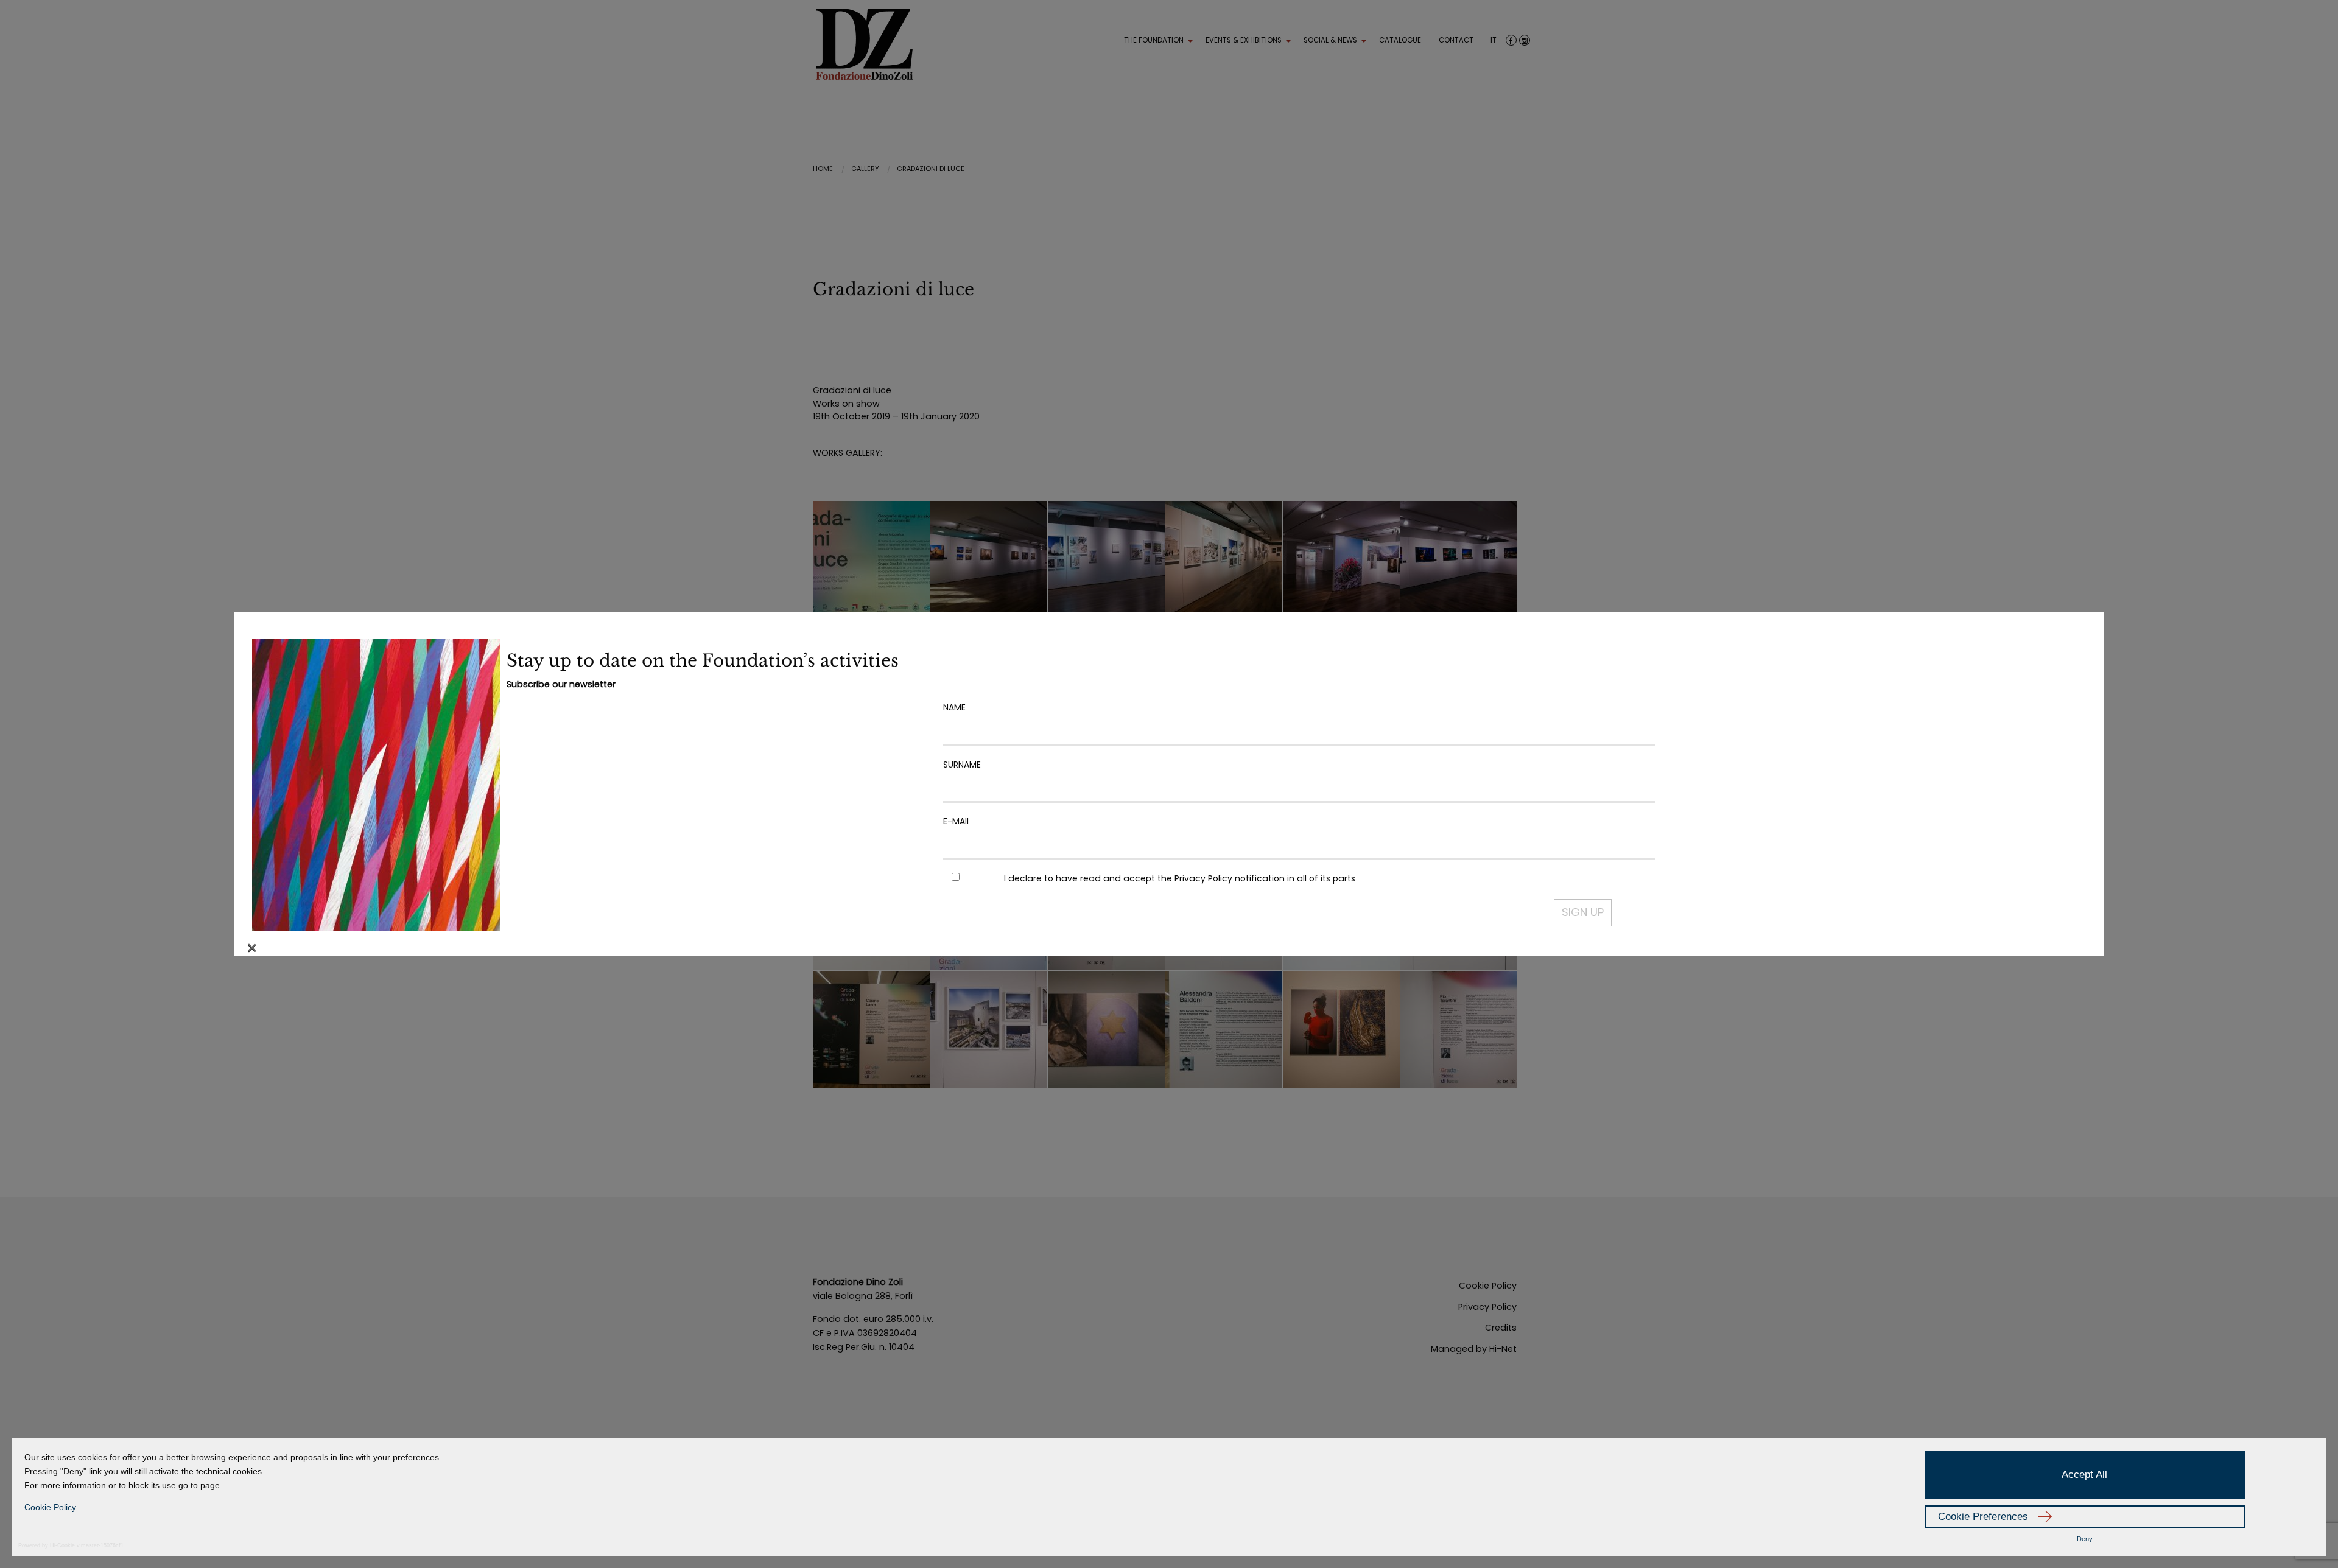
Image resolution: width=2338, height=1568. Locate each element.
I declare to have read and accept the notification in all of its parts (1180, 878)
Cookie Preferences (1983, 1517)
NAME (954, 707)
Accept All (2084, 1475)
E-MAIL (957, 821)
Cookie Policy (50, 1507)
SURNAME (962, 765)
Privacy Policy (1203, 878)
